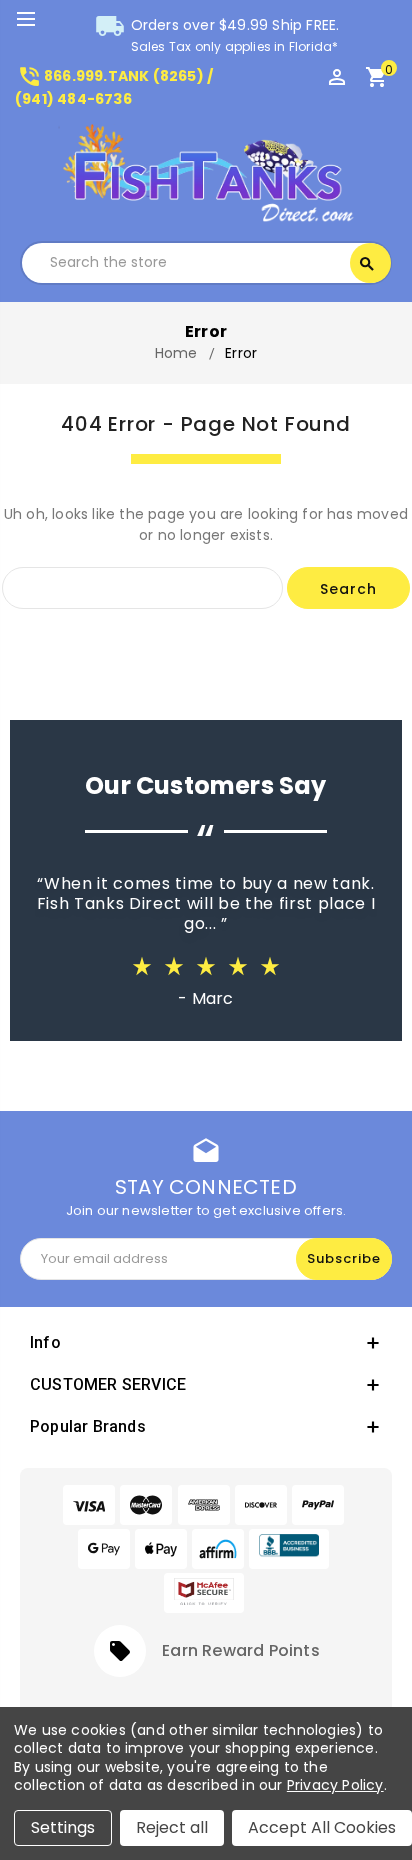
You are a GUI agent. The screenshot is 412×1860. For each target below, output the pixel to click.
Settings (63, 1827)
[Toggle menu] (35, 20)
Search (367, 264)
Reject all (172, 1827)
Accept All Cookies (322, 1827)
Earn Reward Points (241, 1650)
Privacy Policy (335, 1785)
